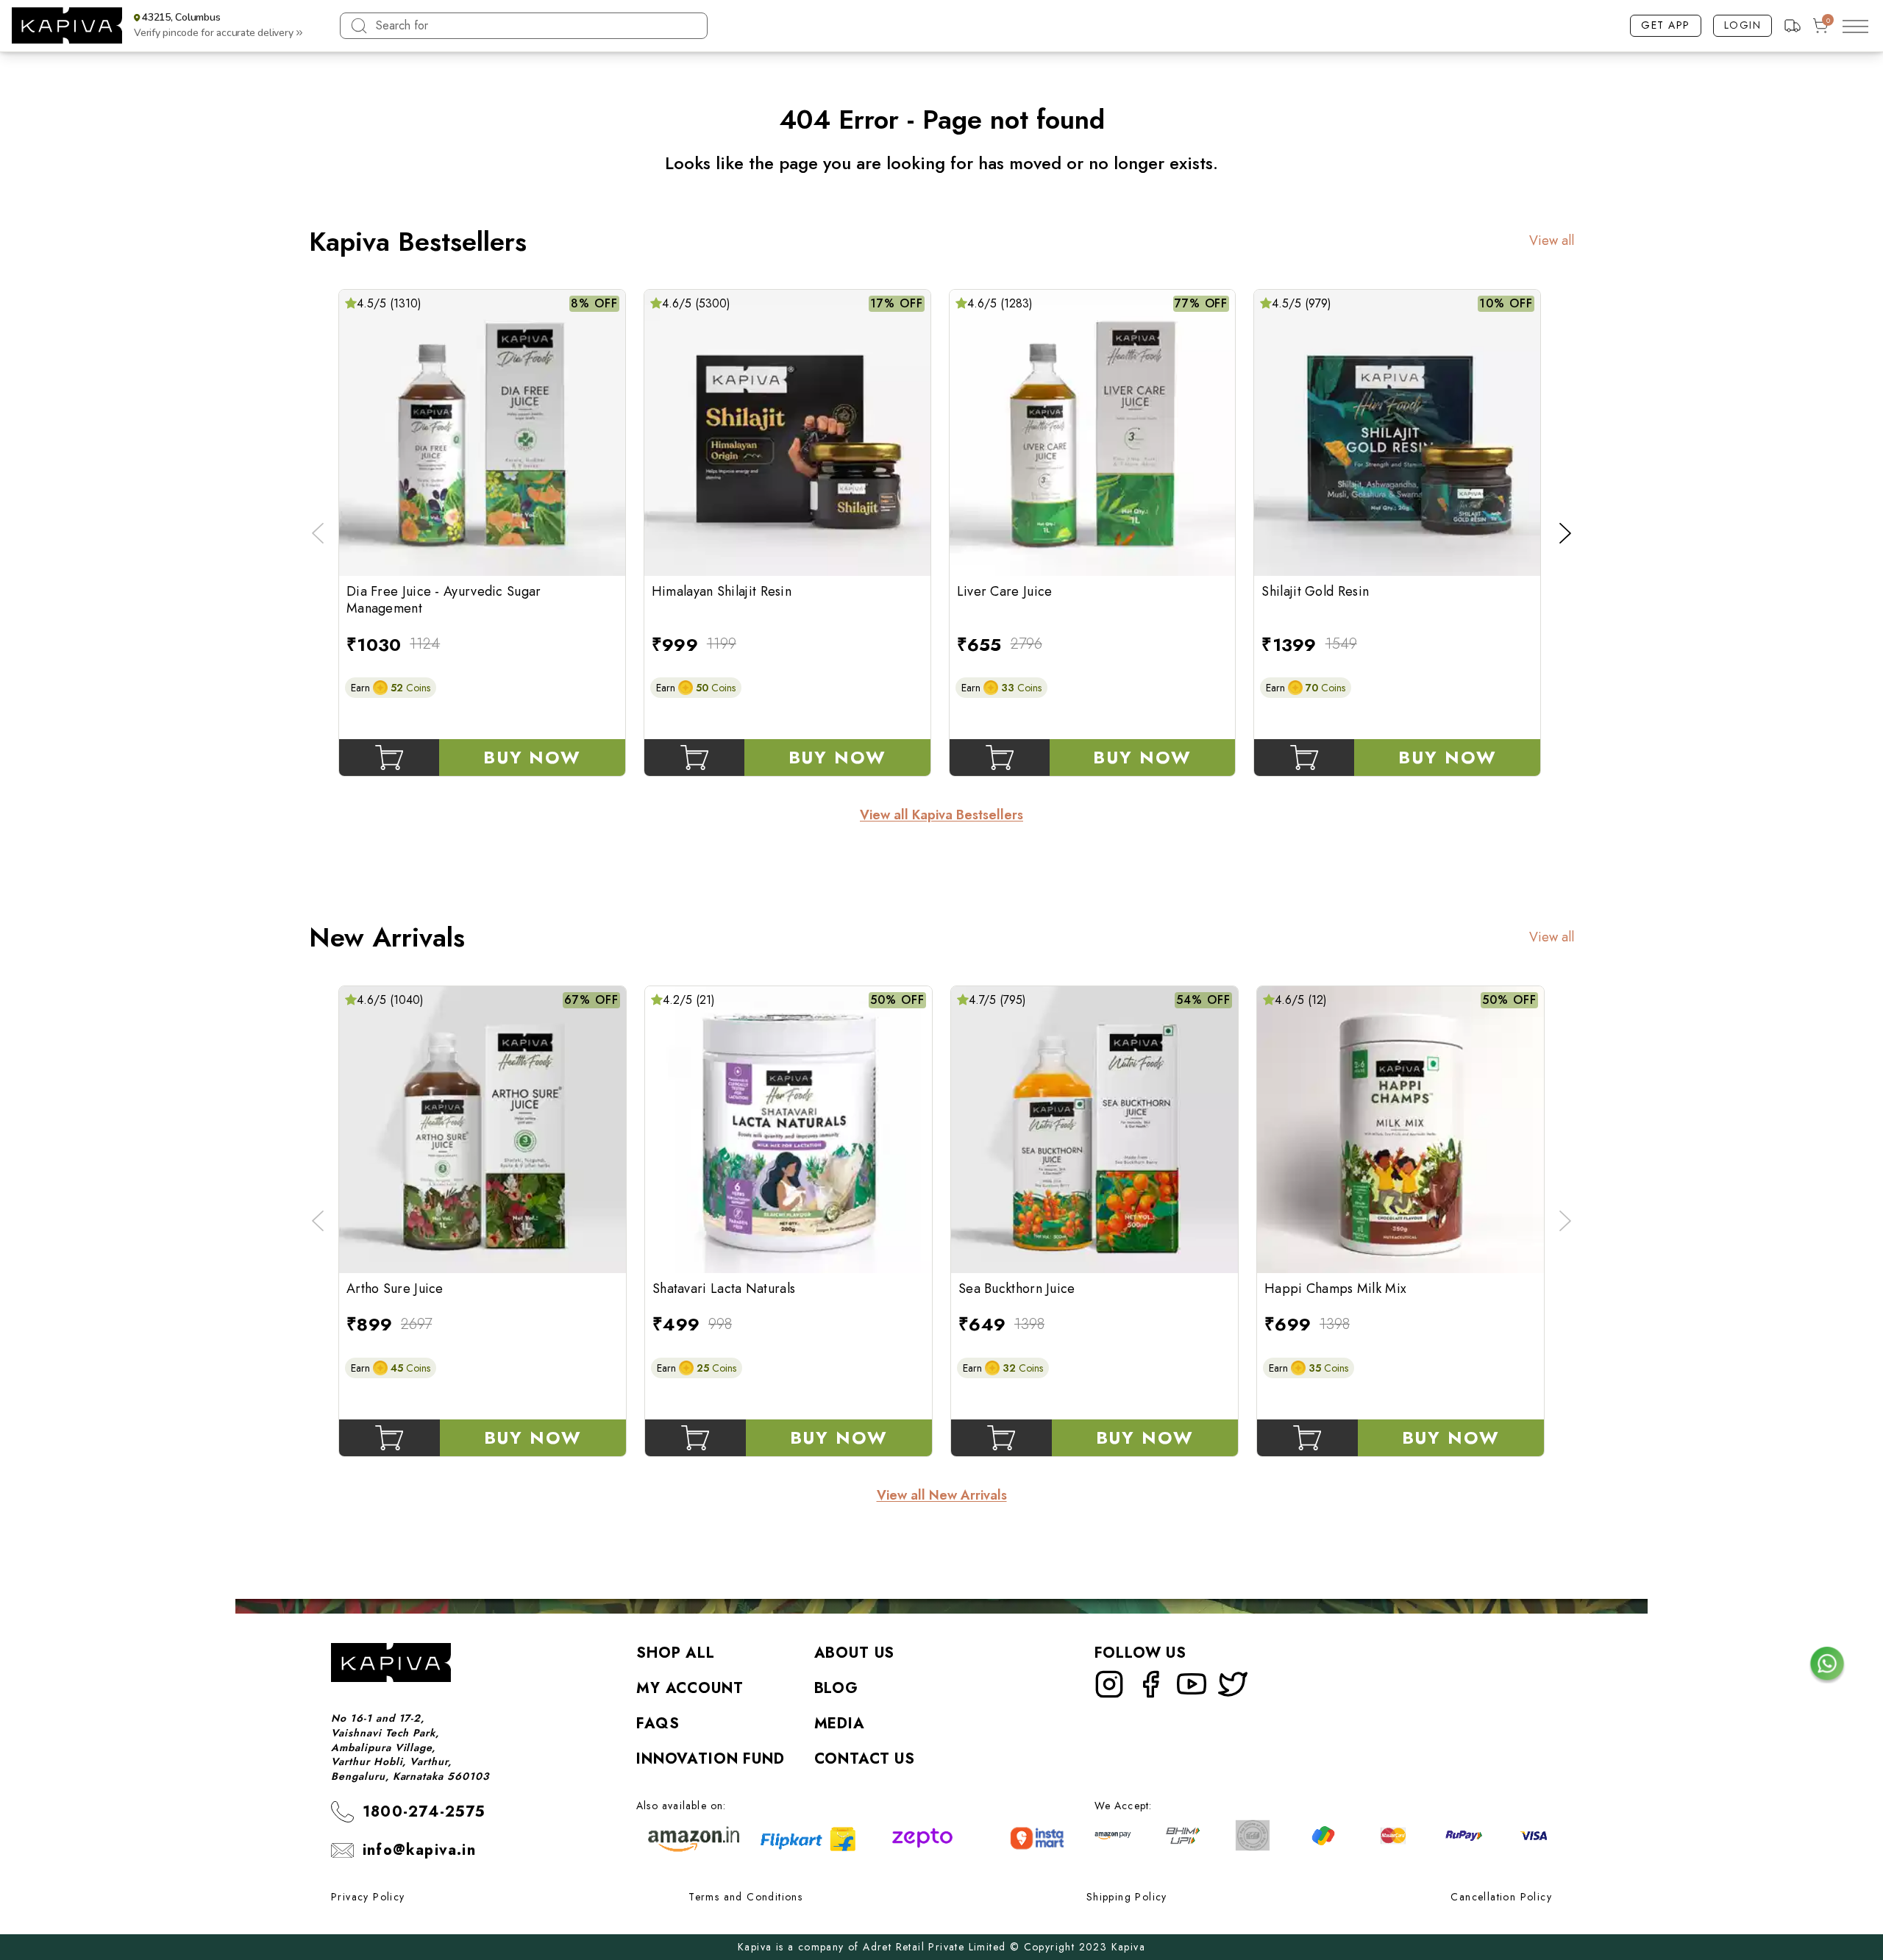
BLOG (836, 1688)
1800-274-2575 (424, 1812)
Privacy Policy (368, 1897)
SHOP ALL (676, 1653)
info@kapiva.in (419, 1850)
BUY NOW (532, 757)
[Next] (1565, 533)
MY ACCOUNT (690, 1688)
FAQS (658, 1724)
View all (1552, 241)
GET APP (1666, 25)
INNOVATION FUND (711, 1759)
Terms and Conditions (745, 1897)
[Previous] (318, 533)
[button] (215, 26)
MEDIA (840, 1724)
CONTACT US (865, 1759)
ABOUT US (855, 1653)
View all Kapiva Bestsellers (941, 815)
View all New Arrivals (942, 1496)
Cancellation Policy (1501, 1897)
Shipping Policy (1127, 1897)
